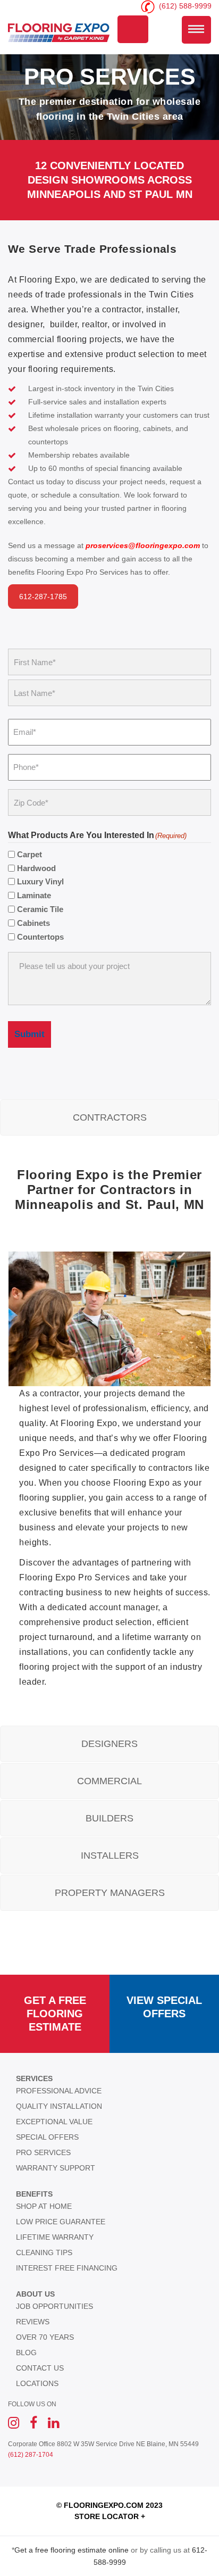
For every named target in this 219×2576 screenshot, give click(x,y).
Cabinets (33, 923)
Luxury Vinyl (40, 881)
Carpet (30, 854)
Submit (30, 1034)
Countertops (40, 937)
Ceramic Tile (40, 909)
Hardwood (36, 868)
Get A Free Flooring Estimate (55, 2014)
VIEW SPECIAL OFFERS (164, 2007)
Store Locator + (110, 2516)
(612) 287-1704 (31, 2455)
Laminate (34, 895)
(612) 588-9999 (184, 6)
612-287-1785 (43, 597)
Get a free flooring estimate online (71, 2550)
